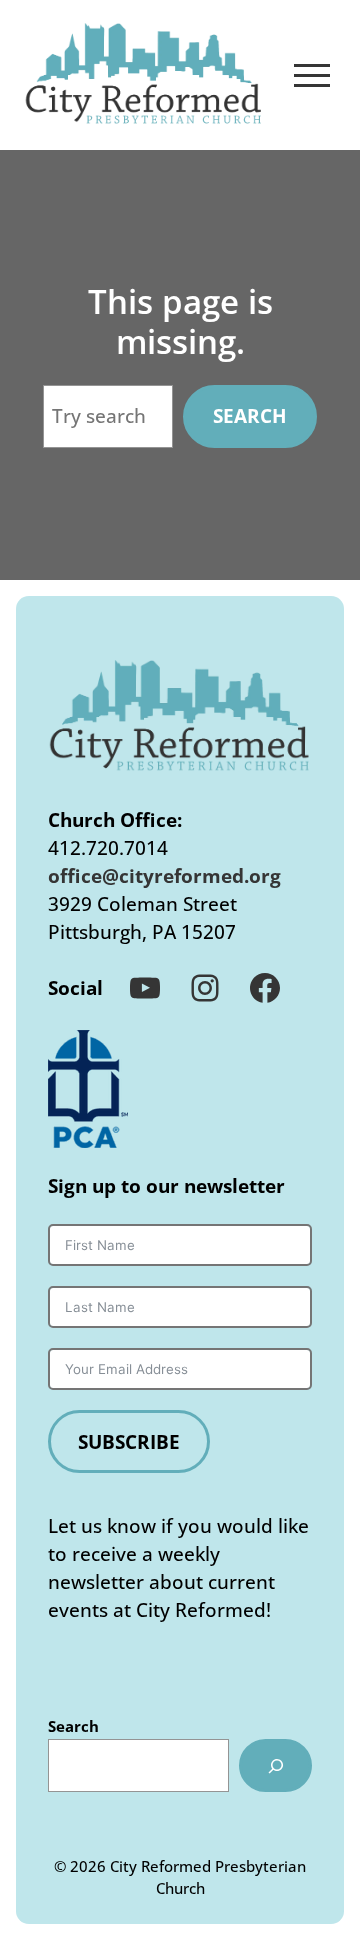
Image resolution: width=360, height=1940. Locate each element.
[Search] (275, 1765)
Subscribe (129, 1441)
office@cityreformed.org (164, 875)
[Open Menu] (312, 75)
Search (250, 415)
